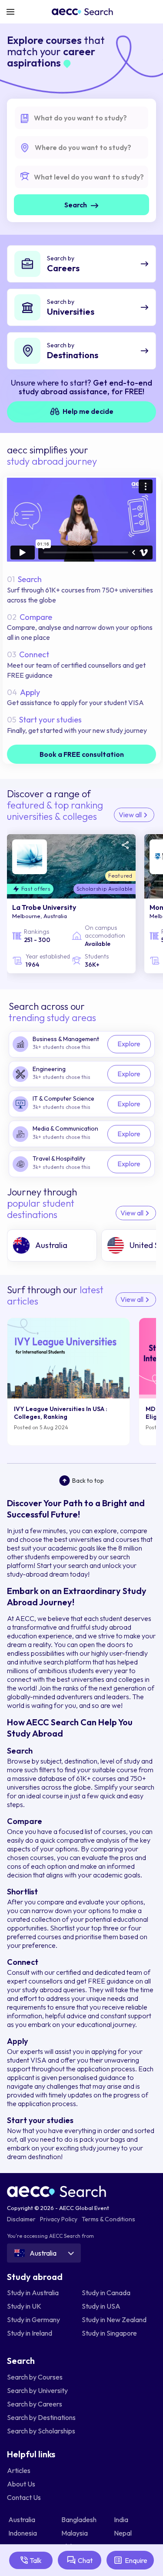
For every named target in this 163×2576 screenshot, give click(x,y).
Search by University (37, 2390)
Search (76, 205)
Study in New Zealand (114, 2320)
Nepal (123, 2533)
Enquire (136, 2560)
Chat (85, 2560)
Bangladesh (80, 2519)
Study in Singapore (109, 2333)
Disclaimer (21, 2219)
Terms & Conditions (108, 2219)
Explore (129, 1044)
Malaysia (75, 2533)
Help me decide (87, 411)
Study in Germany (33, 2320)
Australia (22, 2519)
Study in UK (24, 2306)
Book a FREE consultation (82, 754)
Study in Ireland (30, 2333)
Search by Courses (35, 2377)
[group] (52, 1245)
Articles (19, 2470)
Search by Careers (35, 2404)
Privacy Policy (59, 2219)
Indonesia (23, 2533)
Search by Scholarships (41, 2431)
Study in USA (101, 2306)
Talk (36, 2560)
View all (131, 815)
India (122, 2519)
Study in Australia (33, 2293)
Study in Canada (106, 2293)
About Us (21, 2484)
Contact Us (24, 2497)
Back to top (88, 1481)
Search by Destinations (41, 2417)
